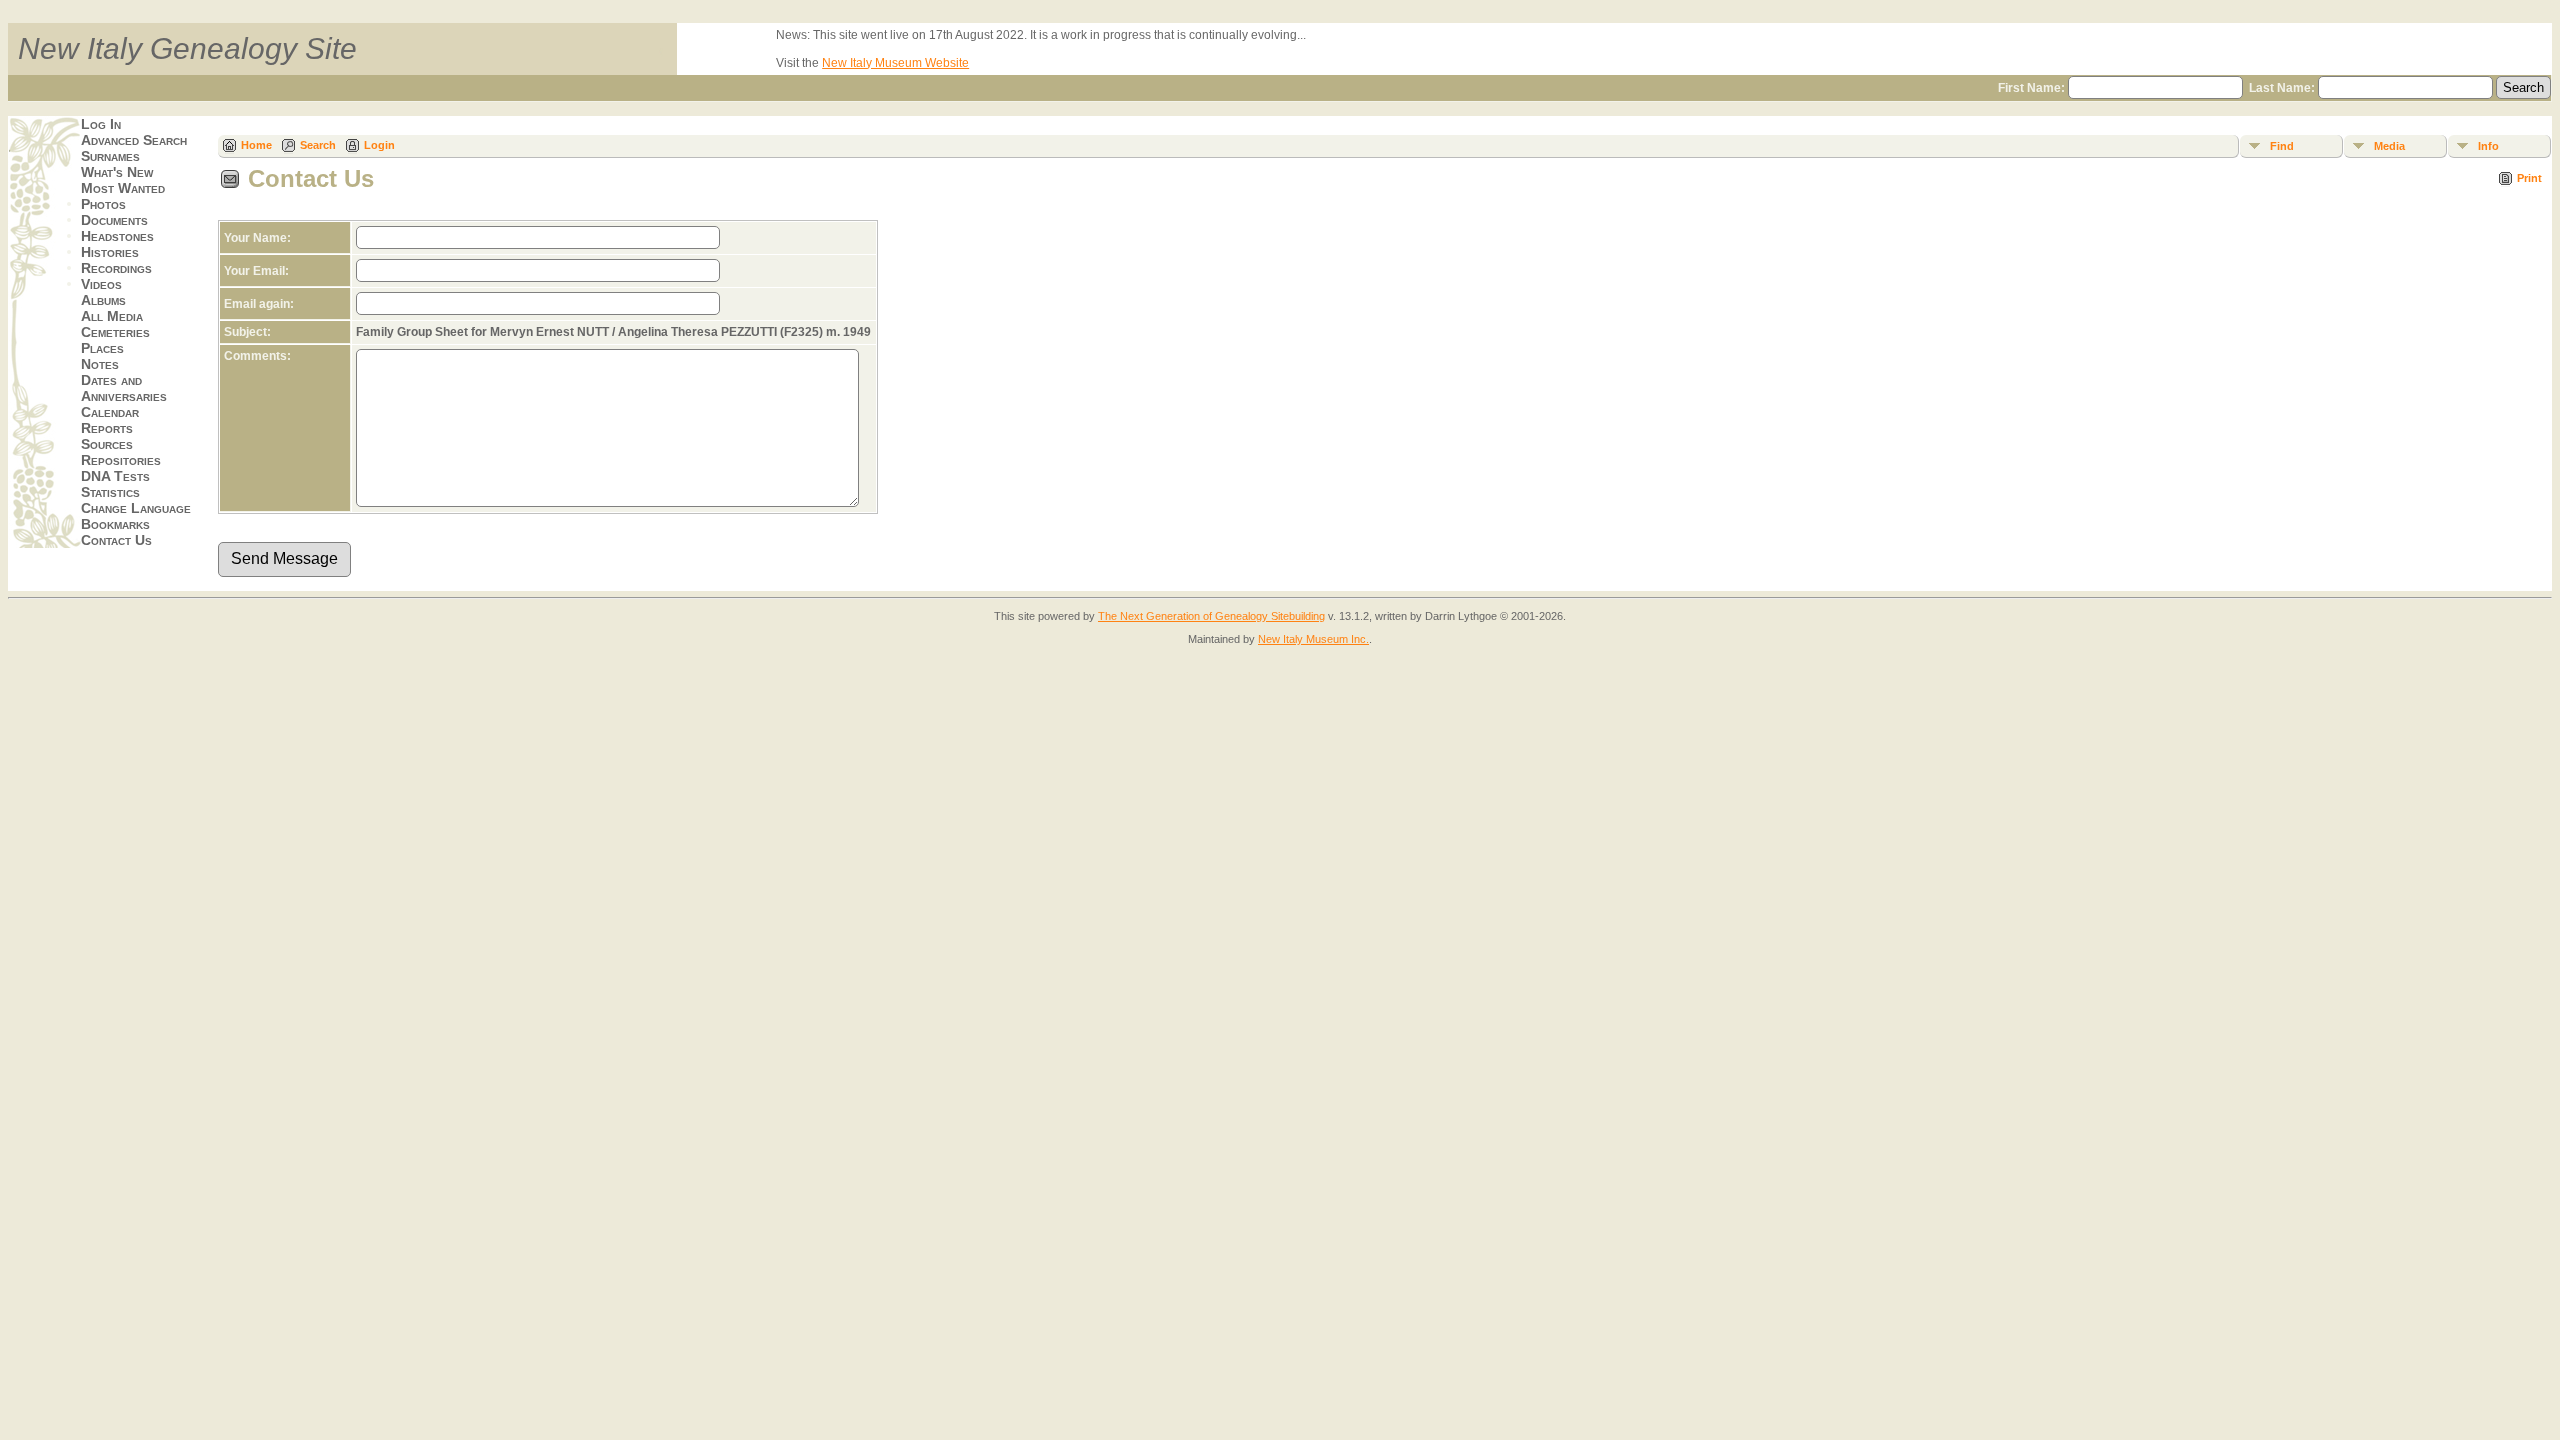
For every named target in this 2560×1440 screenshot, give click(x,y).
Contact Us (116, 540)
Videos (101, 284)
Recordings (116, 268)
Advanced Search (134, 140)
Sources (107, 444)
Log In (101, 124)
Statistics (110, 492)
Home (256, 145)
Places (102, 348)
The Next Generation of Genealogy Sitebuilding (1211, 616)
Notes (100, 364)
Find (2282, 146)
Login (379, 145)
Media (2389, 146)
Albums (103, 300)
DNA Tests (115, 476)
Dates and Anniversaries (124, 388)
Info (2488, 146)
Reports (107, 428)
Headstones (117, 236)
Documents (114, 220)
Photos (103, 204)
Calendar (110, 412)
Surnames (110, 156)
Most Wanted (123, 188)
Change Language (136, 508)
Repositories (121, 460)
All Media (112, 316)
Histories (110, 252)
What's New (117, 172)
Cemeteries (115, 332)
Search (318, 145)
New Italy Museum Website (895, 63)
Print (2529, 178)
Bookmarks (115, 524)
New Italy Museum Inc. (1313, 639)
